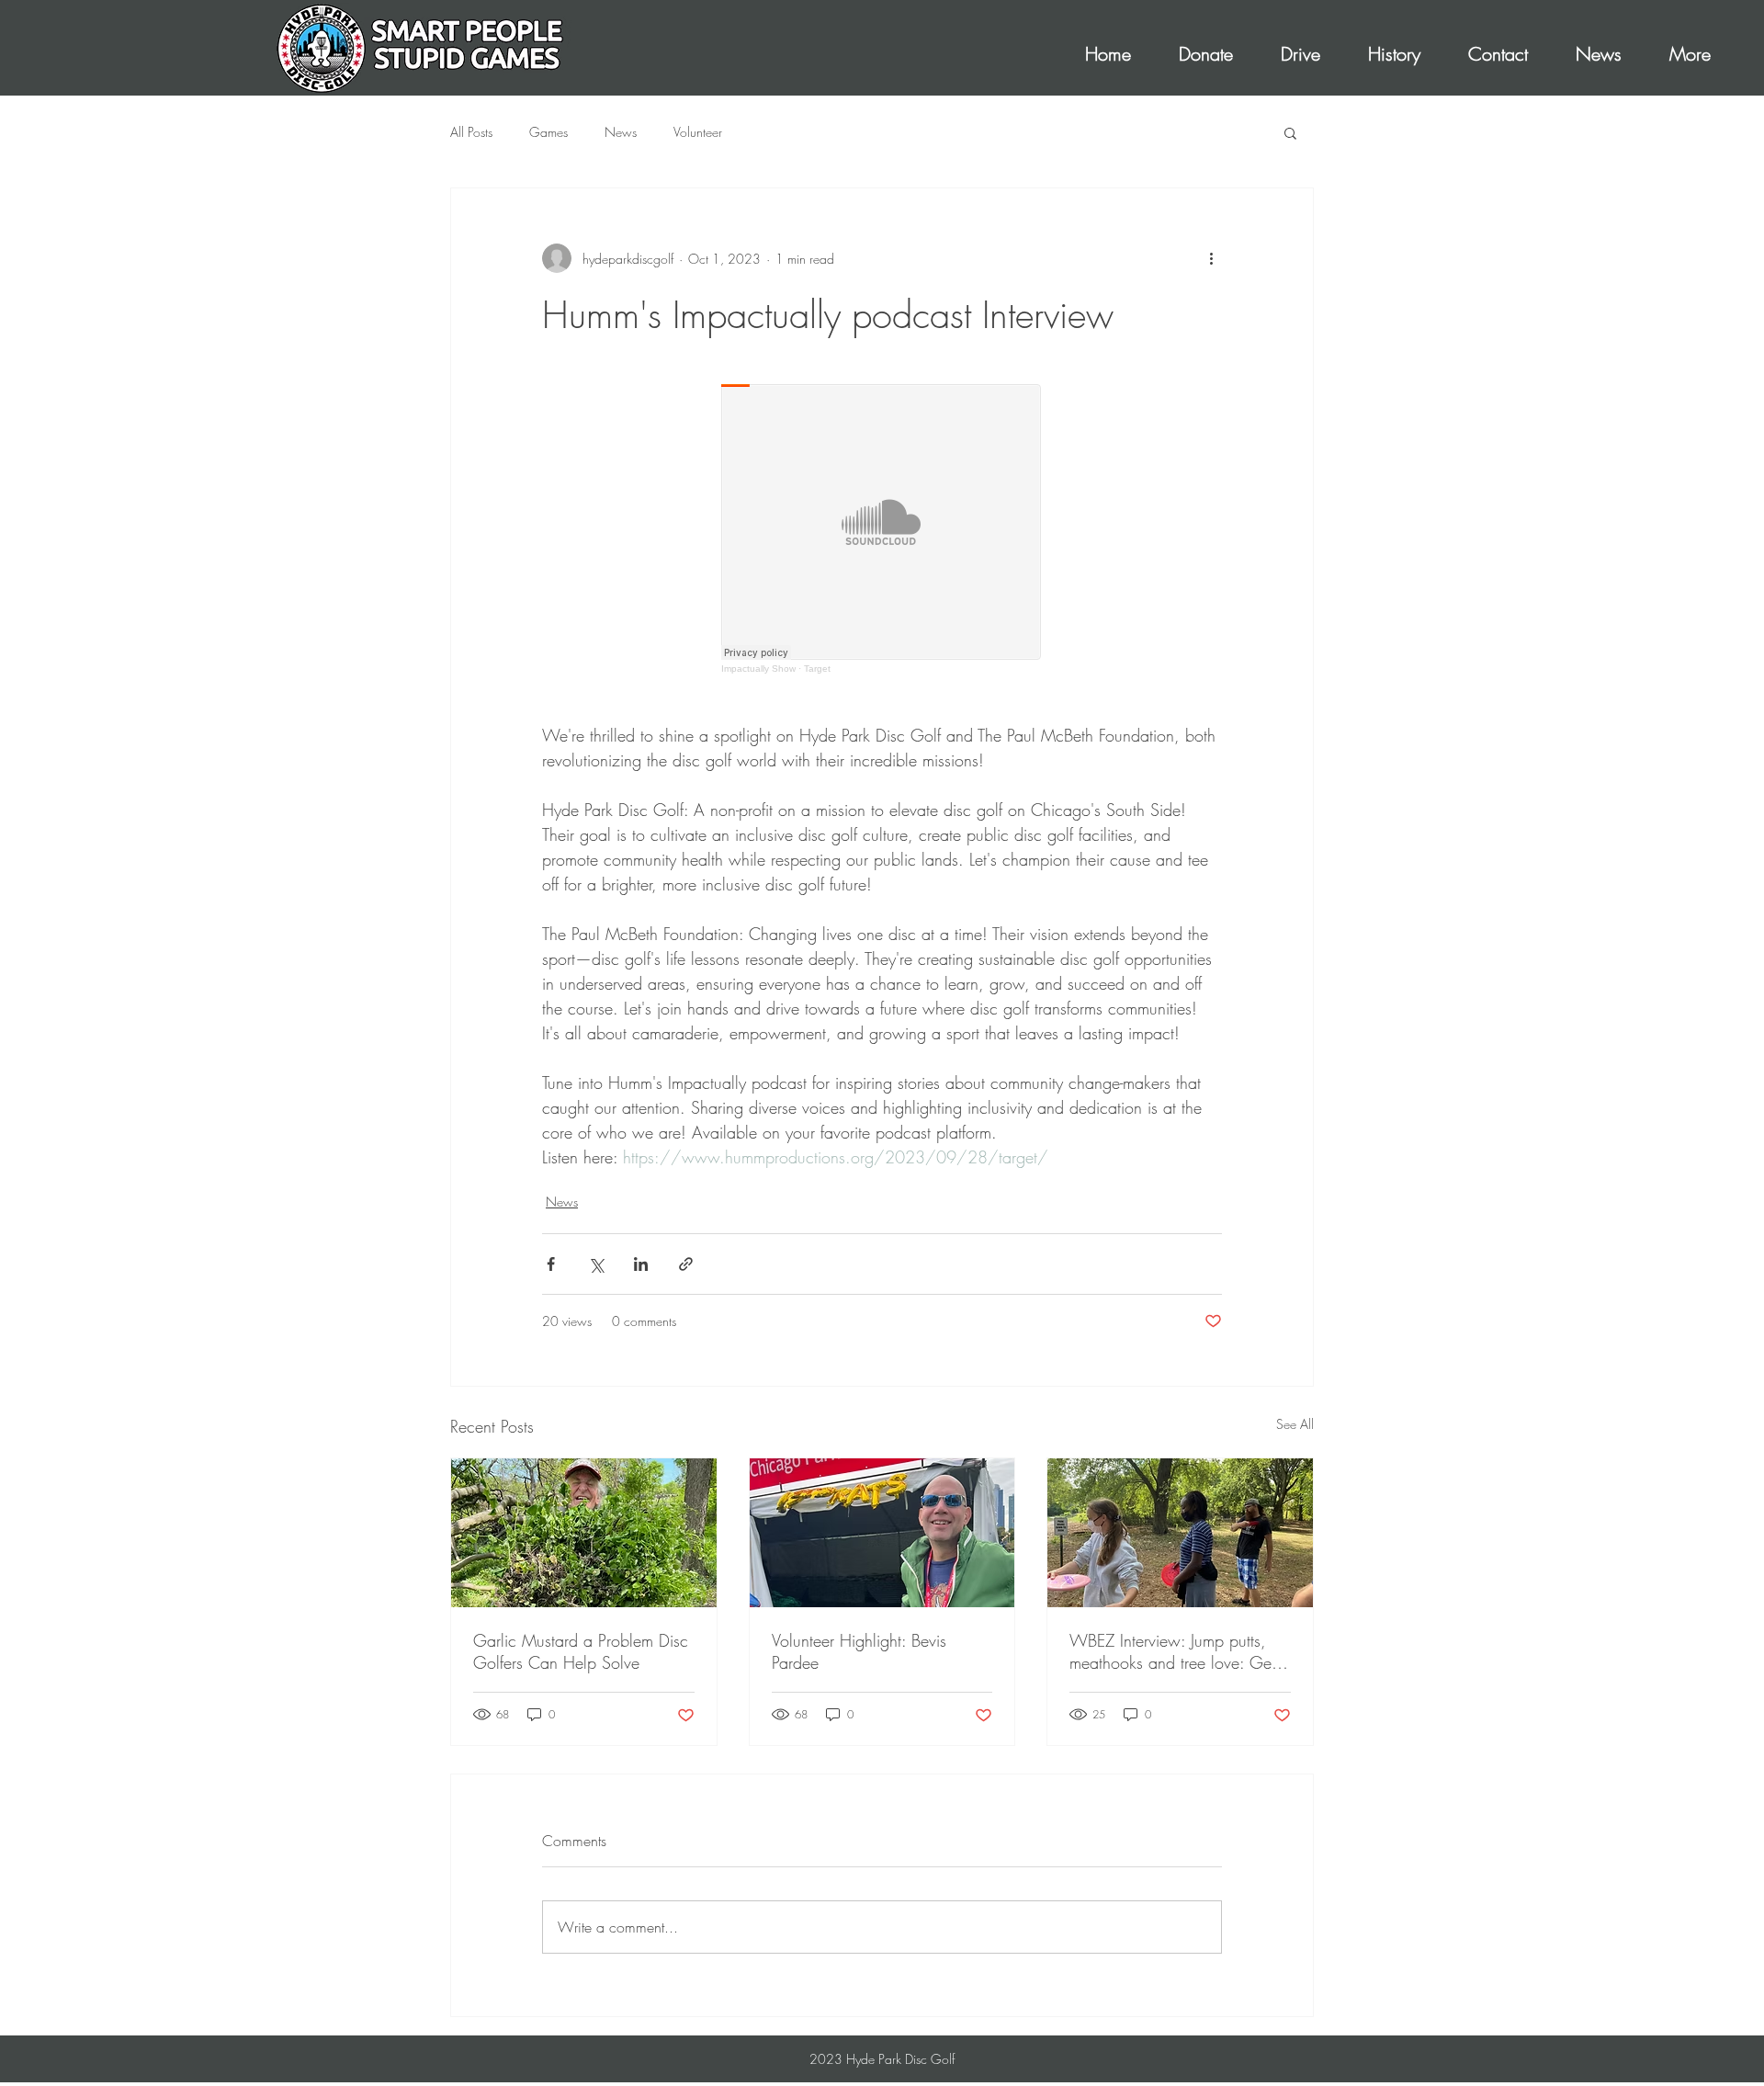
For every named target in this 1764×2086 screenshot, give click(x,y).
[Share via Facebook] (551, 1264)
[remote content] (882, 529)
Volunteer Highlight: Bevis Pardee (859, 1651)
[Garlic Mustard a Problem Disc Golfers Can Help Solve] (584, 1533)
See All (1295, 1424)
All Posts (471, 132)
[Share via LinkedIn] (641, 1264)
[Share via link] (686, 1264)
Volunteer (698, 132)
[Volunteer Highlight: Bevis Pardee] (882, 1533)
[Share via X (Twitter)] (596, 1264)
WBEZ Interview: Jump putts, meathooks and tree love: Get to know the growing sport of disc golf (1172, 1651)
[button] (1290, 132)
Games (548, 132)
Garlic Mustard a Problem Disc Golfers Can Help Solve (581, 1651)
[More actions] (1211, 258)
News (621, 132)
